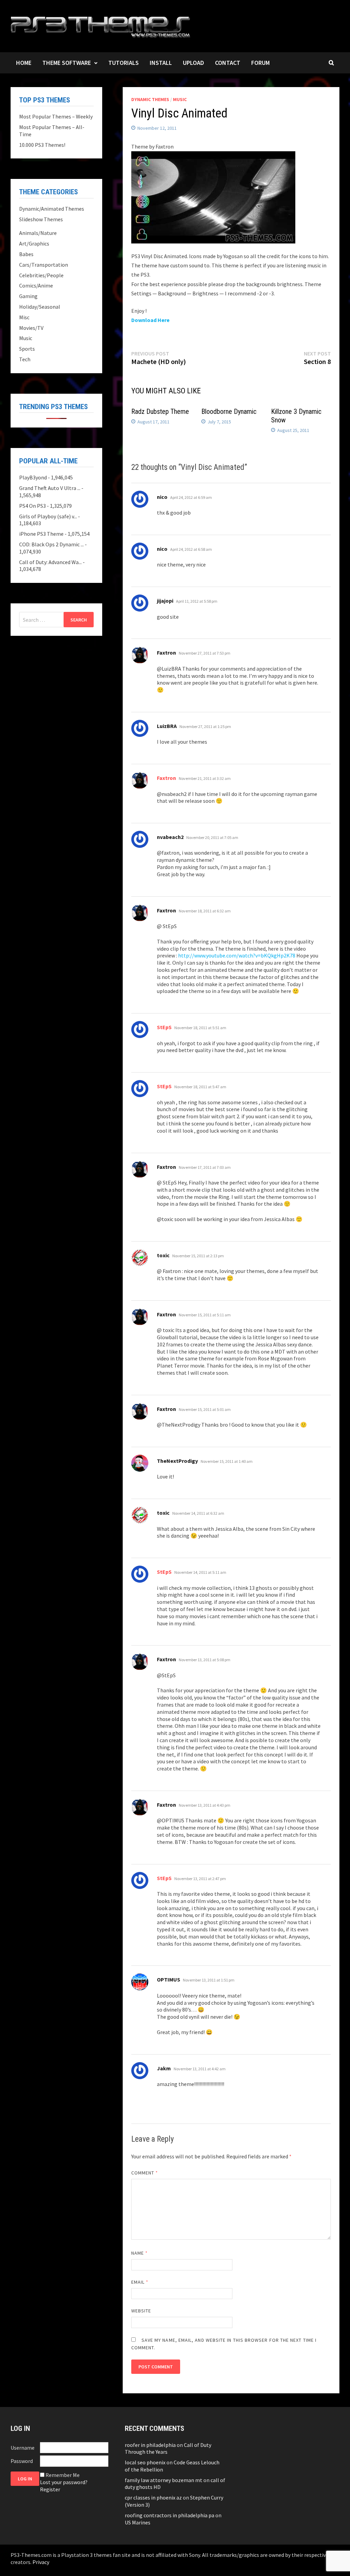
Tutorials (124, 63)
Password (22, 2461)
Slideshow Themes (41, 219)
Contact (228, 63)
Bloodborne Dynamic (229, 411)
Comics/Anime (36, 285)
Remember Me (63, 2475)
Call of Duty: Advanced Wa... (50, 562)
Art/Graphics (34, 243)
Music (180, 99)
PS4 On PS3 (32, 506)
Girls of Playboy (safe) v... (48, 516)
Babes (26, 254)
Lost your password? (64, 2482)
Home (24, 63)
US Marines (138, 2522)
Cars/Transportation (44, 265)
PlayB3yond (33, 477)
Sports (27, 349)
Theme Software (67, 63)
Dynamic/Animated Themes (52, 209)
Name (139, 2253)
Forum (260, 63)
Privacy (41, 2562)
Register (50, 2489)
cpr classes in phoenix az (153, 2497)
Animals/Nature (38, 233)
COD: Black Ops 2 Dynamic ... (51, 544)
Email (140, 2282)
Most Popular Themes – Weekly (56, 116)
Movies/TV (31, 328)
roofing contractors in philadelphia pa (170, 2515)
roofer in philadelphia (150, 2445)
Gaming (28, 296)
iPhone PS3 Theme (41, 534)
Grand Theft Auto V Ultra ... (50, 488)
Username (23, 2448)
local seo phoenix (145, 2462)
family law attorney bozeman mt (164, 2480)
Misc (24, 317)
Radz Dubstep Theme (160, 411)
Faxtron (166, 778)
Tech (25, 359)
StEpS (164, 1027)
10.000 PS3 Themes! (42, 145)
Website (141, 2311)
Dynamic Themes (150, 99)
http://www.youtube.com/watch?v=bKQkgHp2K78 (237, 955)
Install (161, 63)
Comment (145, 2173)
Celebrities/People (41, 275)
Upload (193, 63)
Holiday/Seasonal (40, 307)
